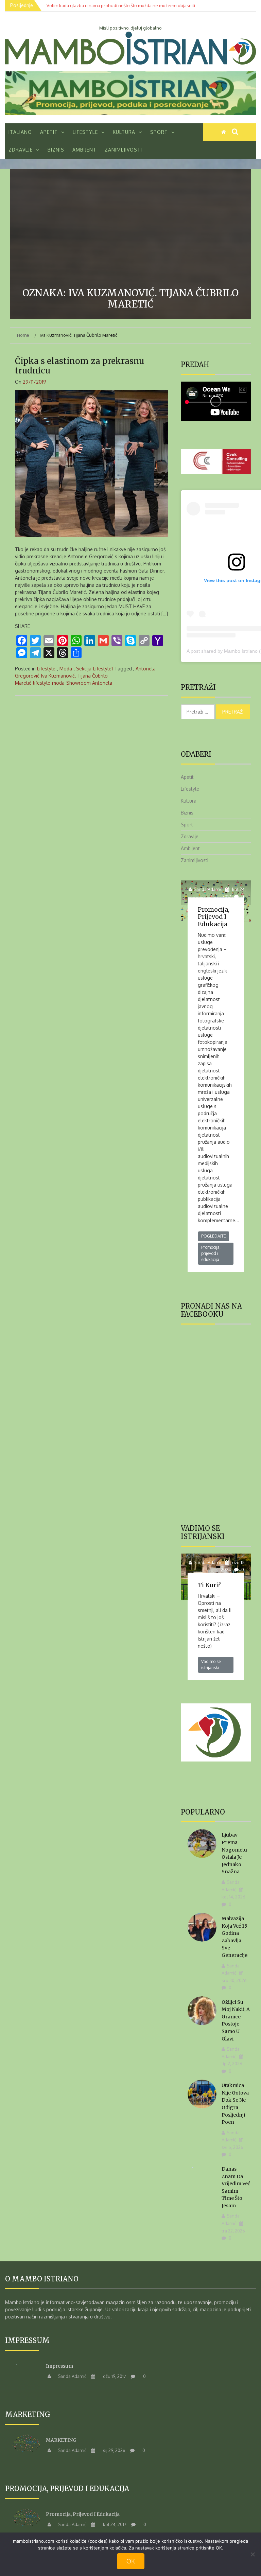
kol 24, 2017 (114, 2524)
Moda (66, 669)
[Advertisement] (130, 230)
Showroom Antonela (89, 683)
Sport (159, 132)
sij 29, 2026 (114, 2450)
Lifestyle (85, 132)
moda (58, 683)
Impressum (59, 2366)
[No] (253, 2554)
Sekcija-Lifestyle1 (94, 669)
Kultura (124, 132)
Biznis (56, 150)
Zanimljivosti (123, 150)
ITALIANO (20, 132)
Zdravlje (21, 150)
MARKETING (61, 2440)
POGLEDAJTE (214, 1236)
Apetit (49, 132)
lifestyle (42, 683)
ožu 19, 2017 (114, 2376)
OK (131, 2561)
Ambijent (84, 150)
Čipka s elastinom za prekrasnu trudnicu (80, 366)
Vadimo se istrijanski (211, 1664)
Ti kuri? (209, 1585)
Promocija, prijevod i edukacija (214, 917)
